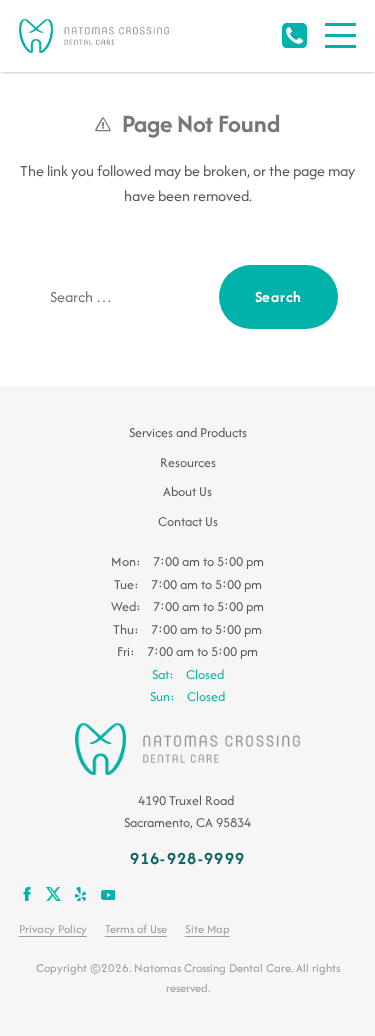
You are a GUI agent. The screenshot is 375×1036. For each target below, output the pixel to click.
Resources (188, 462)
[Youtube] (107, 893)
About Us (187, 491)
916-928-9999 (294, 35)
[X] (53, 893)
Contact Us (188, 521)
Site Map (207, 929)
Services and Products (188, 432)
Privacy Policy (53, 929)
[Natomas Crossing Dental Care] (94, 36)
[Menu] (340, 35)
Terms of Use (136, 929)
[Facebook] (26, 893)
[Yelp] (80, 893)
